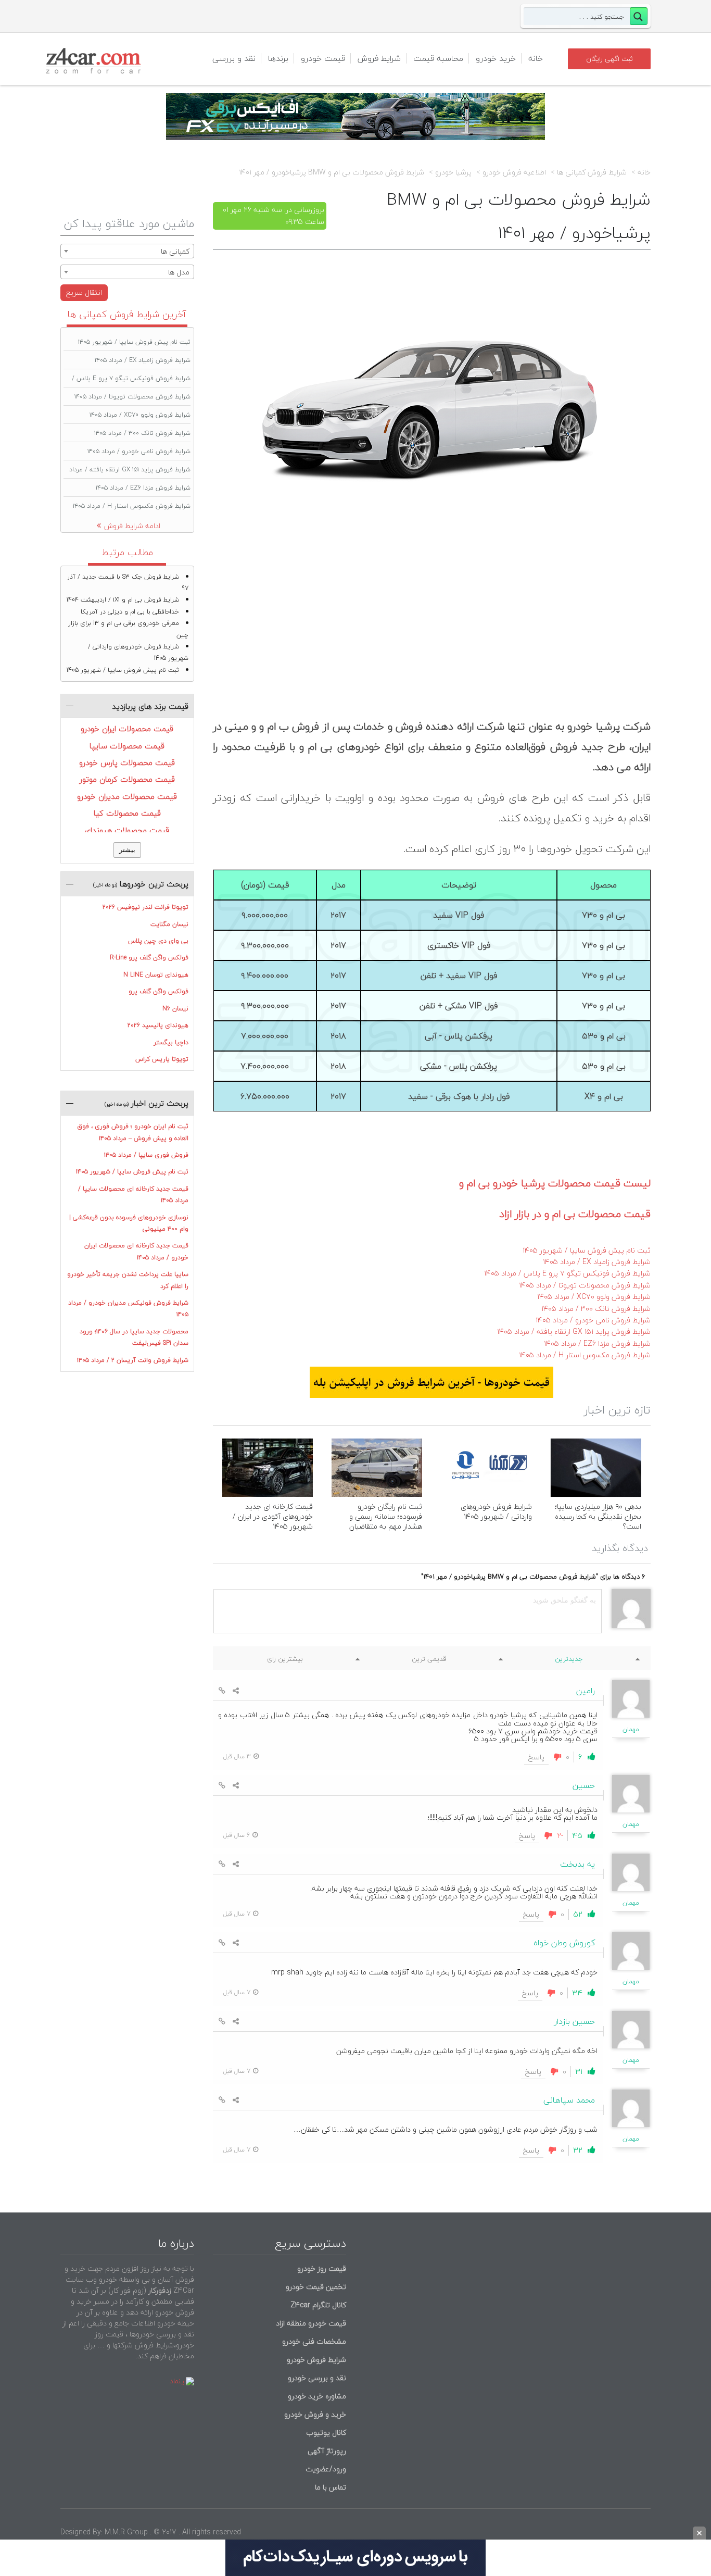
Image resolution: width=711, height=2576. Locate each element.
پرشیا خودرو (453, 172)
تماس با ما (331, 2487)
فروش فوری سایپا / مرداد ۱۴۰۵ (146, 1155)
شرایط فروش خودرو (316, 2360)
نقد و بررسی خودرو (317, 2378)
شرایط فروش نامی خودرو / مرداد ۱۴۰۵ (593, 1320)
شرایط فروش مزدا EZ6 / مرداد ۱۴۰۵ (597, 1343)
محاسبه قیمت (438, 58)
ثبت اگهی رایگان (610, 59)
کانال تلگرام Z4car (318, 2305)
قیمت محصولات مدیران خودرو (127, 796)
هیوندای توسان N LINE (156, 975)
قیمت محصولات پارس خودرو (127, 762)
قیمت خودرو (323, 58)
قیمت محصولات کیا (127, 813)
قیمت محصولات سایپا (127, 746)
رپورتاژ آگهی (327, 2451)
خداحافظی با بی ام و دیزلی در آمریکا (130, 612)
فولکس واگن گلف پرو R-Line (149, 958)
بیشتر (127, 850)
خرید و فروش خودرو (314, 2414)
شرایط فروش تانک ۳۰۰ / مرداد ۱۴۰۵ (596, 1309)
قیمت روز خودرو (322, 2268)
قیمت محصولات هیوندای (127, 830)
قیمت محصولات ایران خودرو (127, 729)
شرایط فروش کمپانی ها (592, 172)
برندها (278, 58)
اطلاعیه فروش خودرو (514, 172)
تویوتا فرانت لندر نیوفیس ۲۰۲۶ (145, 907)
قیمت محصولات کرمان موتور (127, 779)
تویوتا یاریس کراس (162, 1059)
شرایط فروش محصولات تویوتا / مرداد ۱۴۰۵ (585, 1285)
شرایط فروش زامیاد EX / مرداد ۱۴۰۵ (597, 1262)
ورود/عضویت (326, 2469)
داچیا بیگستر (171, 1042)
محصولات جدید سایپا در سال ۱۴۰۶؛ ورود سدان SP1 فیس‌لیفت (134, 1337)
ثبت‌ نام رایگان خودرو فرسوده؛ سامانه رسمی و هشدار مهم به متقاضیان (386, 1516)
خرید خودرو (496, 58)
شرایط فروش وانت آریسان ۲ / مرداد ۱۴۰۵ (133, 1360)
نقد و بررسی (234, 58)
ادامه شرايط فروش (132, 526)
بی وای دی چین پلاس (158, 941)
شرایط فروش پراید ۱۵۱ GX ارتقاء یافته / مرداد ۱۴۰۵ (574, 1331)
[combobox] (127, 251)
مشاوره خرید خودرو (316, 2396)
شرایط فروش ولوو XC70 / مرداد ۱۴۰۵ (594, 1297)
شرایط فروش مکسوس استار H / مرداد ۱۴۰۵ (585, 1355)
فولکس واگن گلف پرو (158, 991)
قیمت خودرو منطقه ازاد (311, 2323)
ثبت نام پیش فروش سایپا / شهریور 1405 (123, 670)
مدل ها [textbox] (179, 272)
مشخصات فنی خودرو (313, 2341)
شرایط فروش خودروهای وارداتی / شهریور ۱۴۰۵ (496, 1511)
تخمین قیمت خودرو (316, 2287)
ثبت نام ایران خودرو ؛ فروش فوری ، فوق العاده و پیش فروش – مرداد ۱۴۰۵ (133, 1132)
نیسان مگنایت (169, 924)
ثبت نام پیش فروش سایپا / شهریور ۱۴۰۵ (587, 1250)
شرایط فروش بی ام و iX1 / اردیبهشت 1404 (123, 600)
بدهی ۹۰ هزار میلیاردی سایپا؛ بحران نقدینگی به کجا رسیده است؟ (598, 1516)
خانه (536, 58)
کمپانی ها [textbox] (175, 251)
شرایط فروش (379, 58)
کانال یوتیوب (325, 2433)
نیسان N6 (175, 1009)
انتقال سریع (84, 292)
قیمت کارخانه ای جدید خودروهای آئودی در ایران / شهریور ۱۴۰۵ (273, 1516)
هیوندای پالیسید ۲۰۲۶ (158, 1025)
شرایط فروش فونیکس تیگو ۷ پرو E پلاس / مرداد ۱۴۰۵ (567, 1273)
